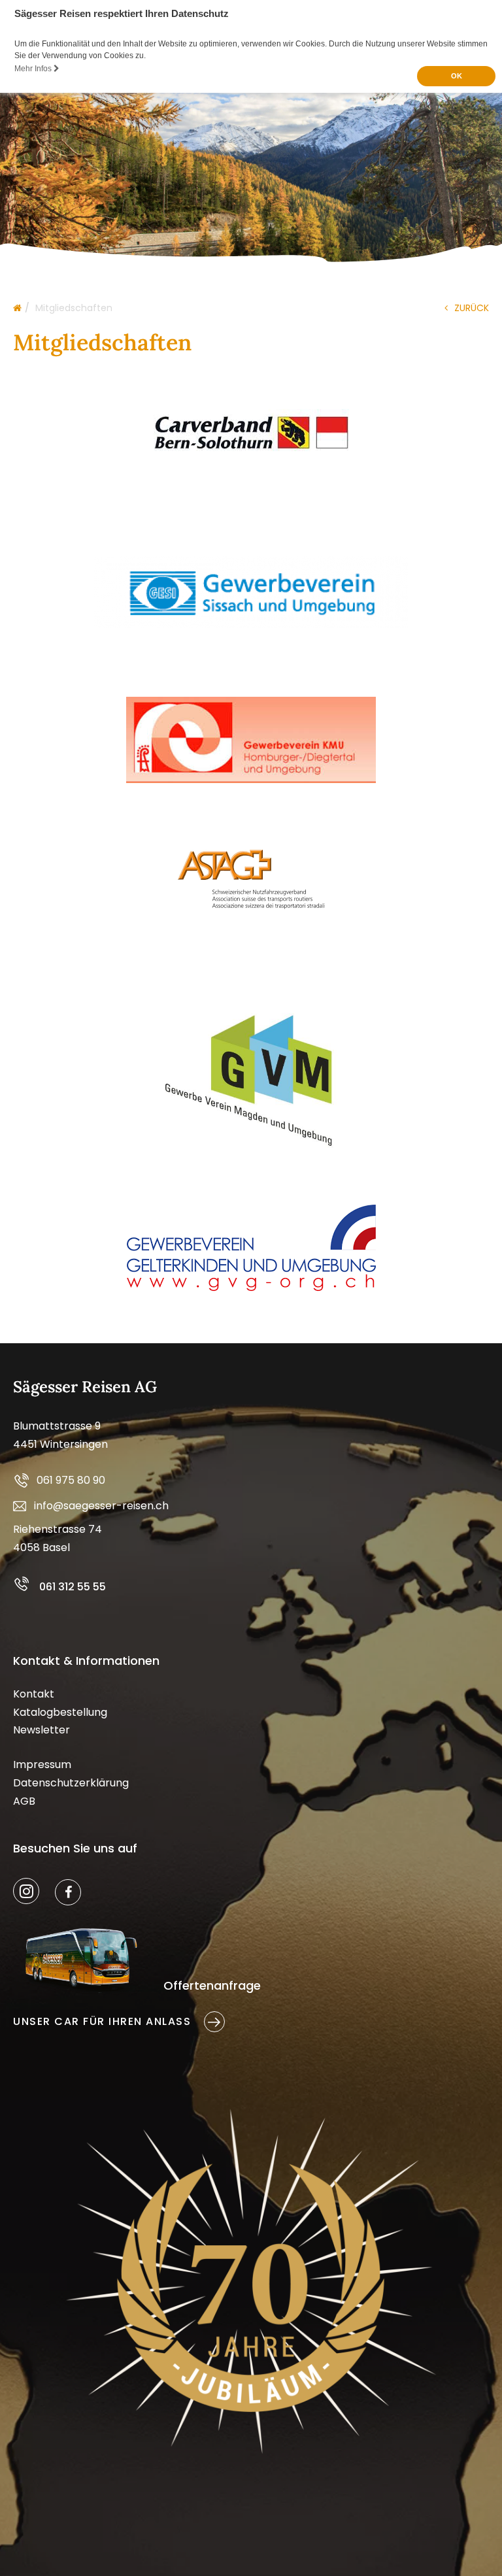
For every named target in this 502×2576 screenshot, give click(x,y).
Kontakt (34, 1694)
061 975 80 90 (71, 1480)
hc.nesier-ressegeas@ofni (101, 1506)
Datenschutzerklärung (71, 1783)
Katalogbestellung (60, 1712)
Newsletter (42, 1730)
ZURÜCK (472, 308)
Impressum (42, 1765)
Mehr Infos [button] (34, 69)
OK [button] (457, 76)
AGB (24, 1801)
